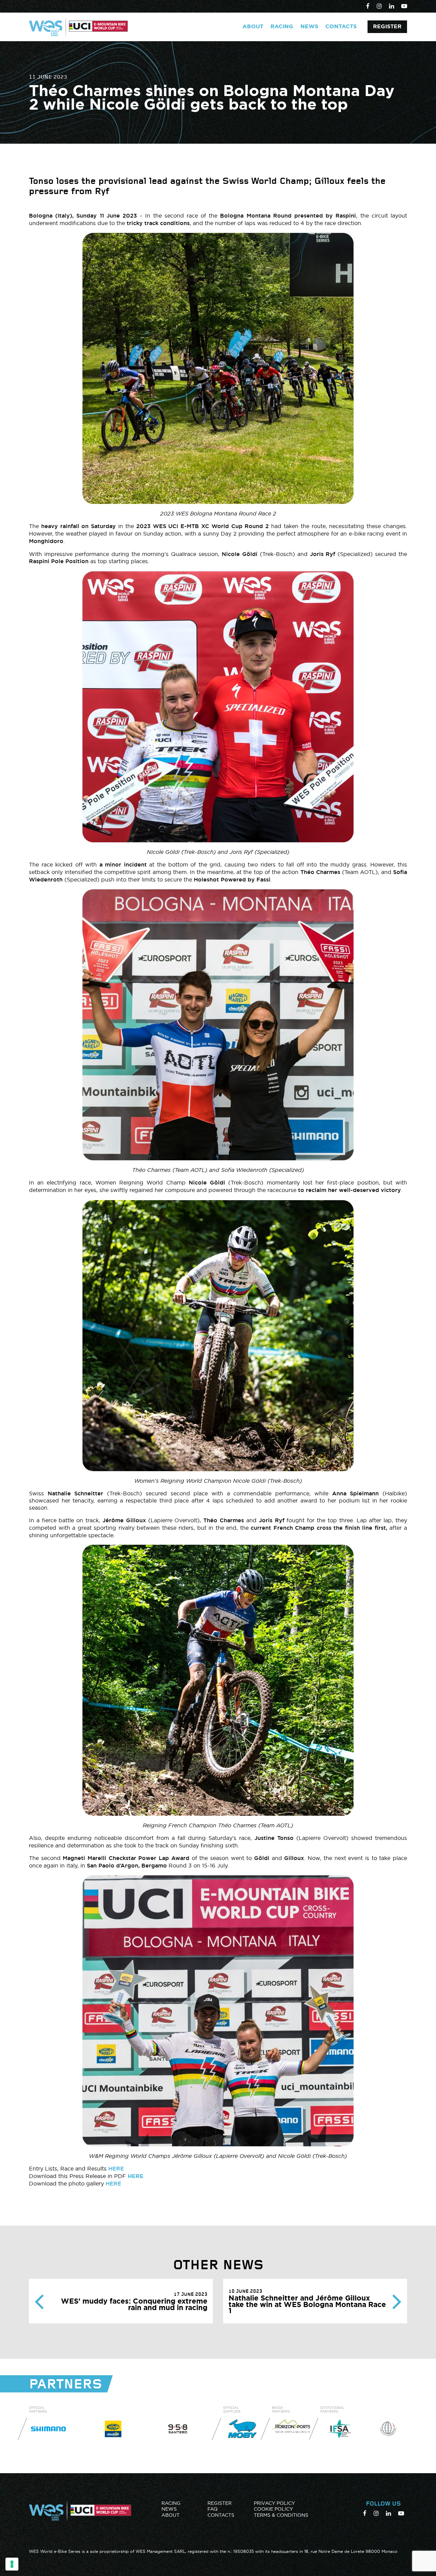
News (309, 26)
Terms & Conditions (281, 2515)
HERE (116, 2169)
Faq (213, 2509)
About (253, 26)
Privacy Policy (274, 2503)
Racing (282, 26)
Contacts (341, 26)
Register (387, 26)
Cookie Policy (273, 2509)
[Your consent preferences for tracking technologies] (12, 2564)
